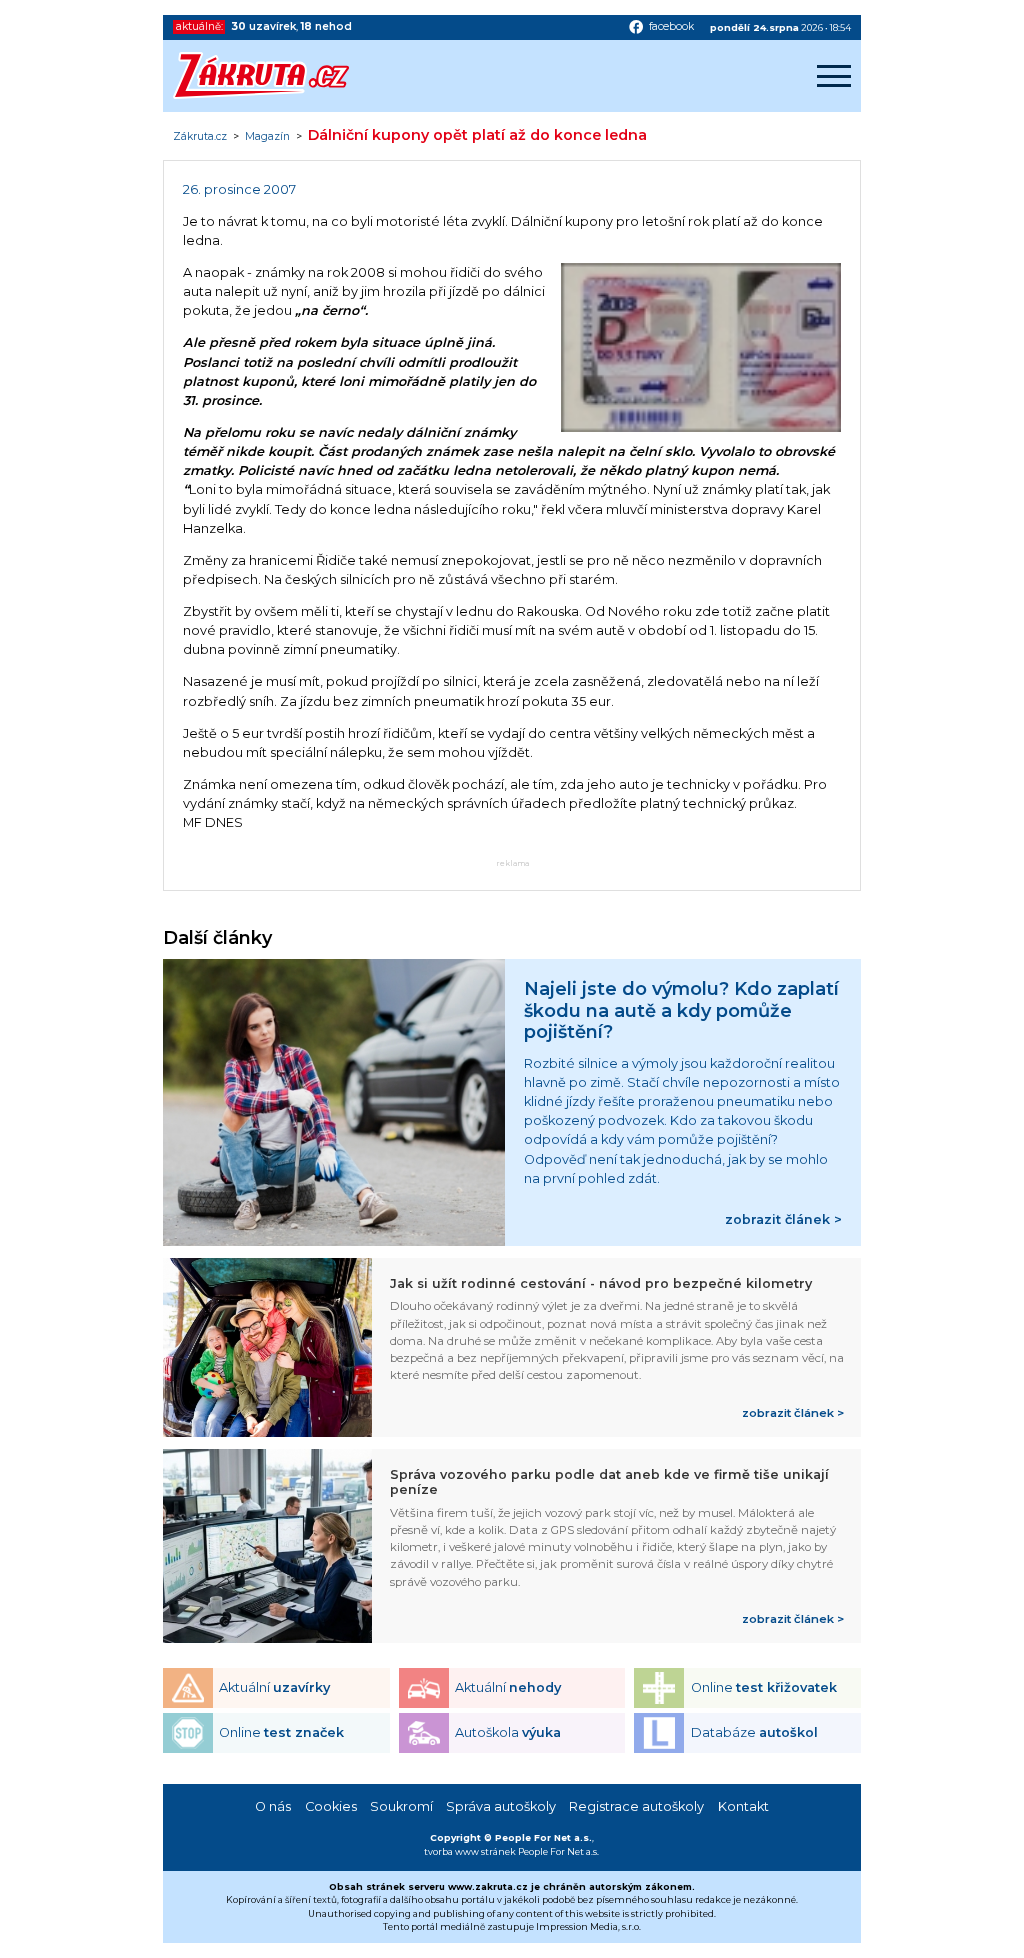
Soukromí (401, 1806)
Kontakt (743, 1806)
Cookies (331, 1806)
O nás (273, 1806)
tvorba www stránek (470, 1851)
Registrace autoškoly (636, 1806)
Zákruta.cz (200, 137)
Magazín (267, 137)
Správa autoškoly (501, 1806)
